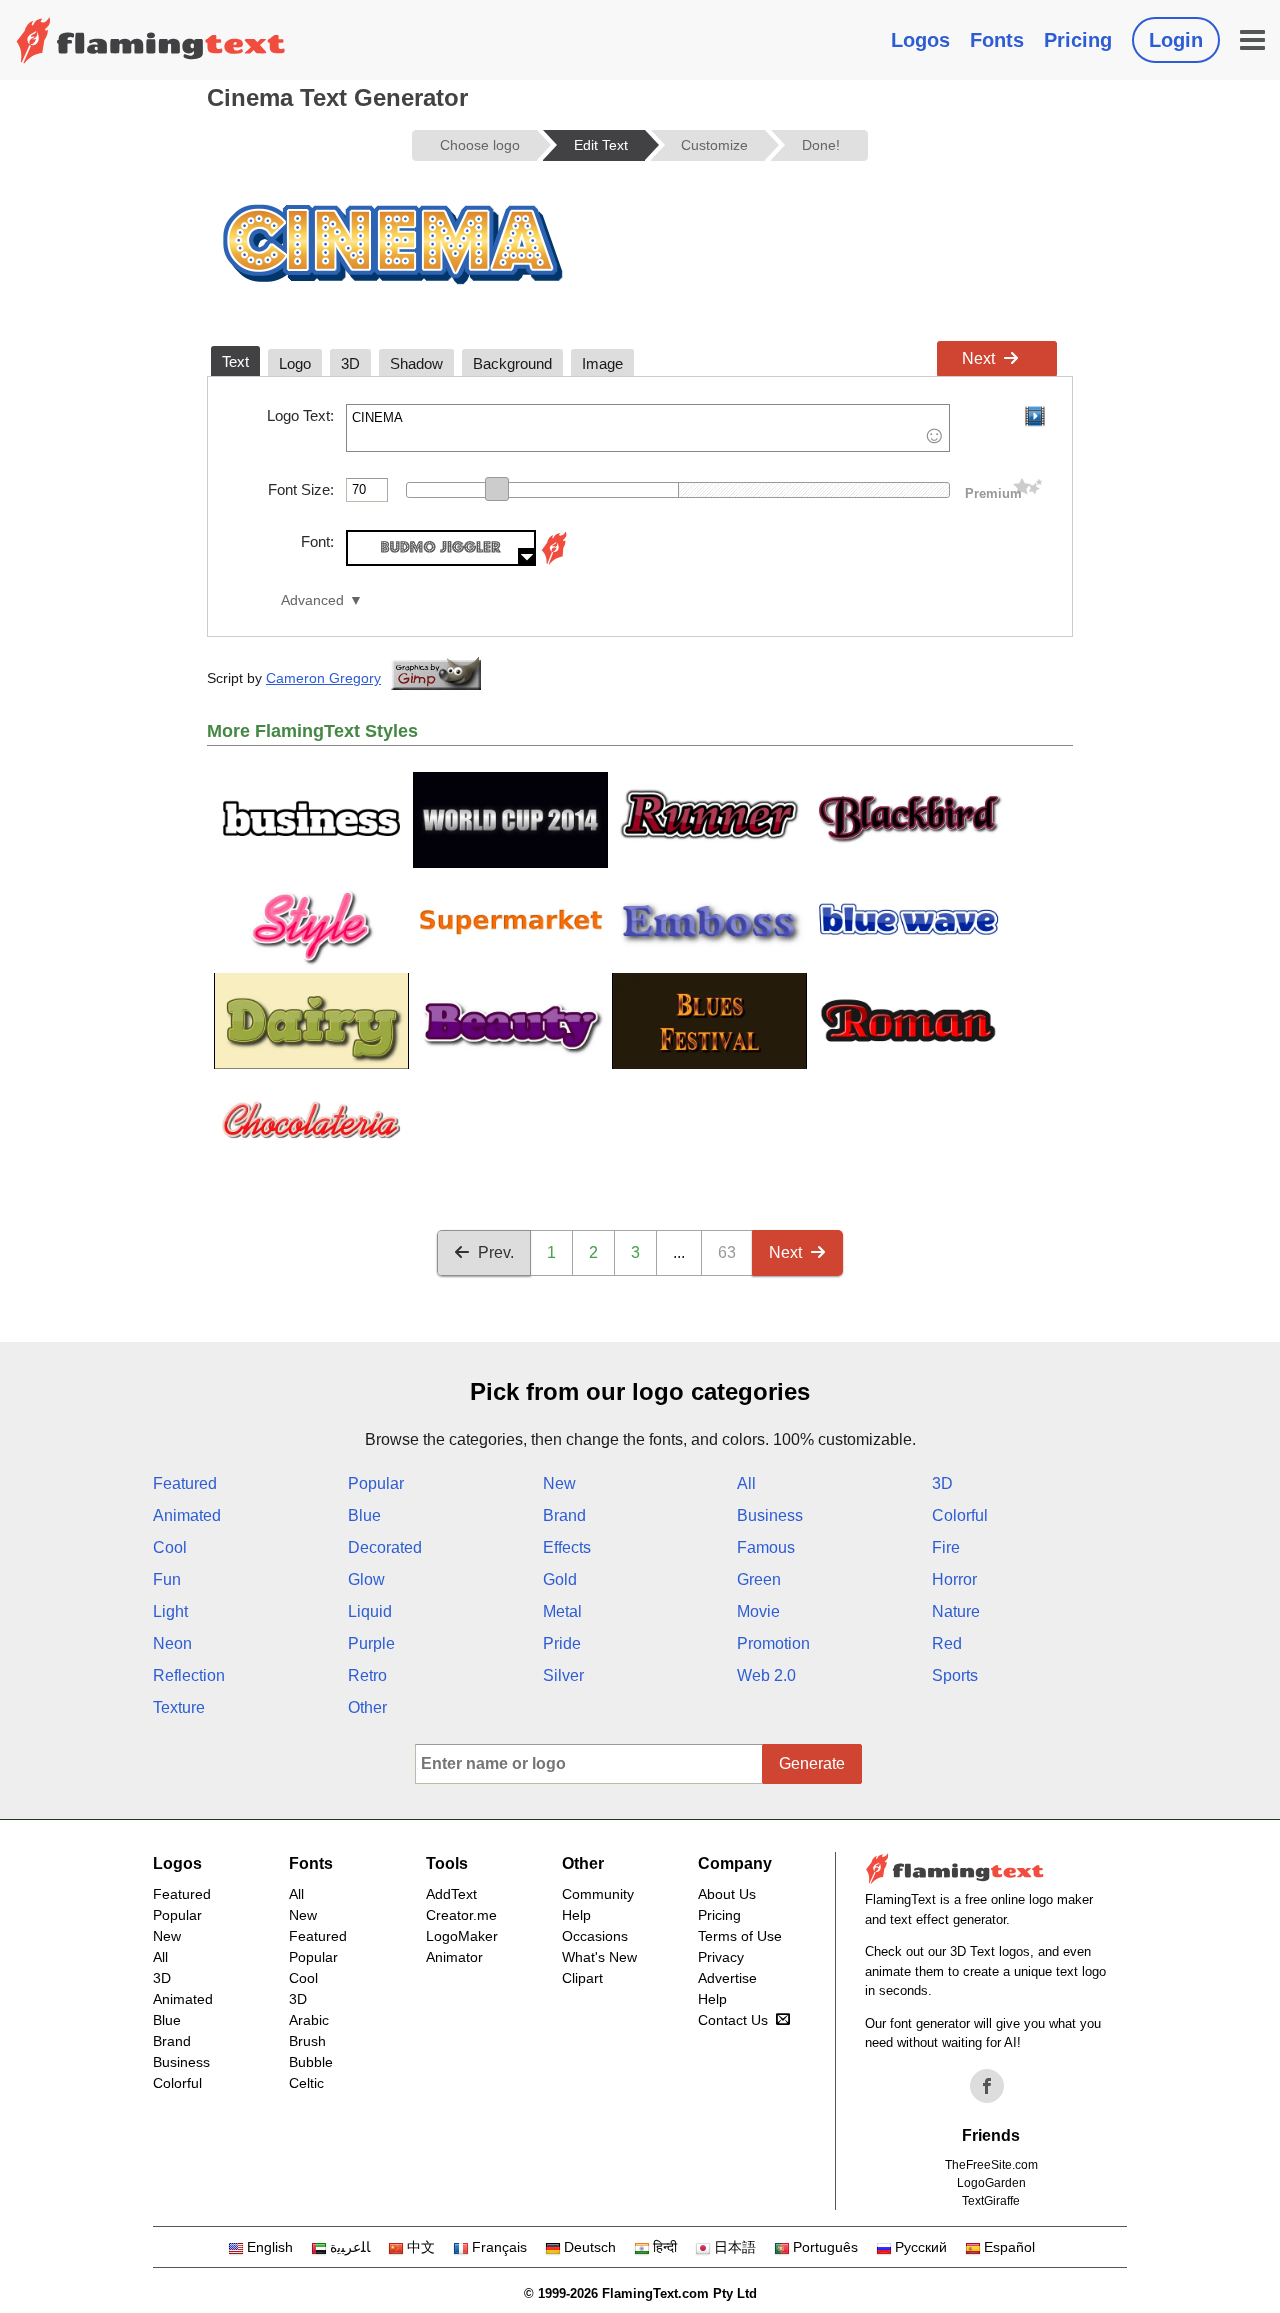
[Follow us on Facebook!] (987, 2086)
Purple (371, 1643)
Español (1009, 2247)
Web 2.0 (766, 1675)
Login (1176, 40)
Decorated (385, 1547)
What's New (599, 1957)
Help (576, 1915)
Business (770, 1515)
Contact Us (733, 2020)
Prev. (496, 1252)
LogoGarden (991, 2183)
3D (942, 1483)
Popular (376, 1483)
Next (978, 358)
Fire (946, 1547)
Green (759, 1579)
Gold (560, 1579)
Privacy (721, 1957)
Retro (367, 1675)
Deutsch (590, 2247)
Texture (179, 1707)
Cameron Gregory (323, 678)
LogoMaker (462, 1936)
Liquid (370, 1611)
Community (598, 1894)
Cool (170, 1547)
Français (499, 2247)
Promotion (773, 1643)
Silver (563, 1675)
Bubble (311, 2062)
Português (825, 2247)
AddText (451, 1894)
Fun (167, 1579)
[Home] (151, 40)
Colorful (960, 1515)
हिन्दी (665, 2247)
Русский (921, 2247)
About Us (727, 1894)
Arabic (309, 2020)
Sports (955, 1675)
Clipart (582, 1978)
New (559, 1483)
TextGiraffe (991, 2201)
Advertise (727, 1978)
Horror (954, 1579)
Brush (307, 2041)
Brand (564, 1515)
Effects (567, 1547)
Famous (766, 1547)
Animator (454, 1957)
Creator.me (461, 1915)
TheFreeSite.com (991, 2165)
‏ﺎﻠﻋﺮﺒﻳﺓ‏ (350, 2247)
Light (170, 1611)
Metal (562, 1611)
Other (367, 1707)
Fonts (997, 40)
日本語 (735, 2247)
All (746, 1483)
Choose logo (480, 145)
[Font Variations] (554, 560)
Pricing (1078, 40)
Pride (562, 1643)
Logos (920, 40)
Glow (366, 1579)
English (270, 2247)
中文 (421, 2247)
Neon (172, 1643)
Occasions (595, 1936)
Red (947, 1643)
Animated (187, 1515)
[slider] (497, 489)
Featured (185, 1483)
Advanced (312, 600)
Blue (364, 1515)
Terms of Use (740, 1936)
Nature (956, 1611)
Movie (758, 1611)
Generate (812, 1763)
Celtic (306, 2083)
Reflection (189, 1675)
